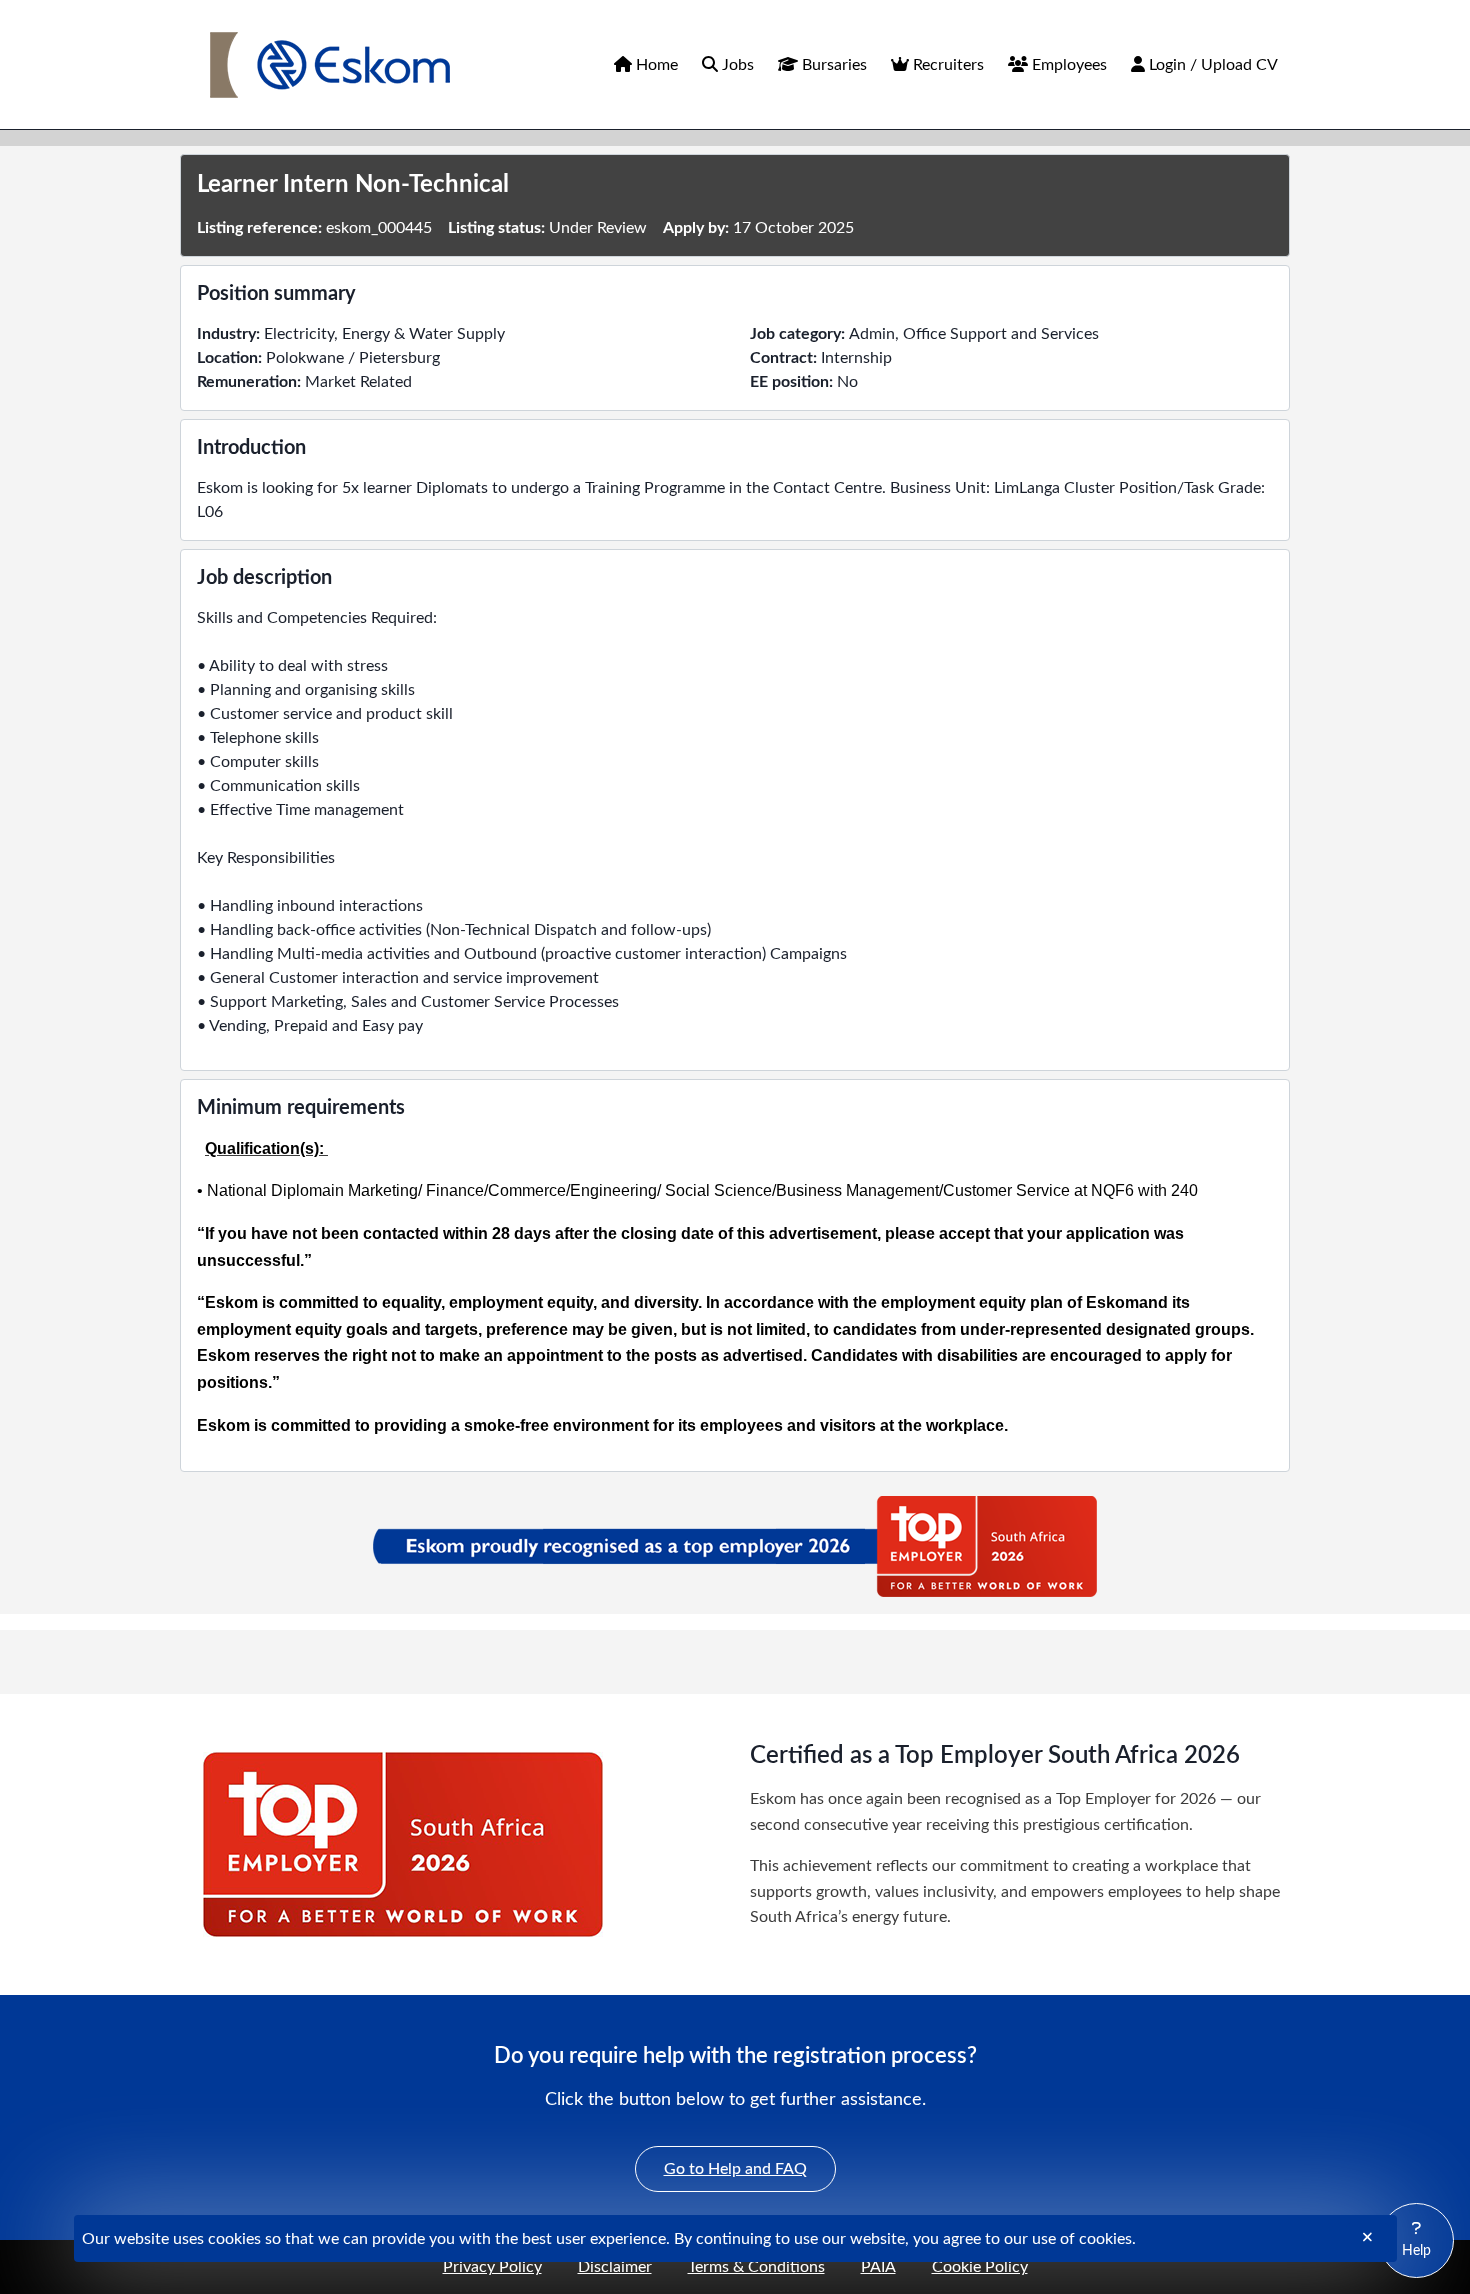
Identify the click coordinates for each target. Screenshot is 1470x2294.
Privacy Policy (492, 2267)
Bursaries (832, 65)
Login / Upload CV (1211, 65)
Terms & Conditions (756, 2267)
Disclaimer (615, 2267)
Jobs (736, 65)
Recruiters (946, 65)
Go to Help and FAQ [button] (750, 2168)
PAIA (878, 2267)
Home (655, 65)
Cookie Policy (980, 2267)
